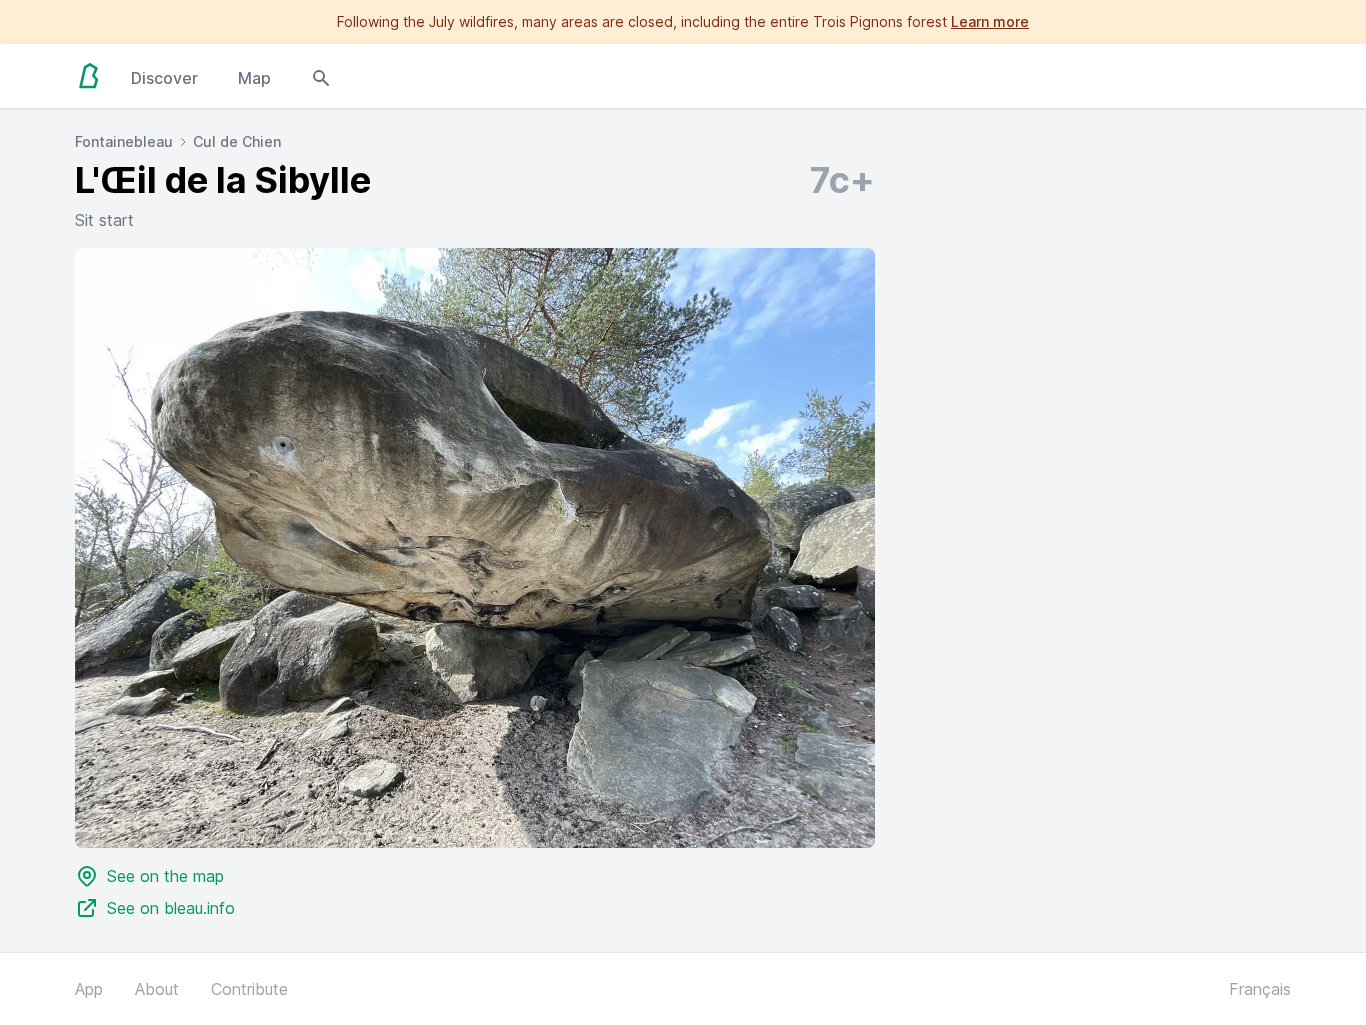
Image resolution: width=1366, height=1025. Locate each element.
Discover (164, 78)
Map (254, 78)
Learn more (990, 21)
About (157, 989)
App (89, 989)
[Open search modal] (321, 76)
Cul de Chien (237, 141)
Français (1260, 989)
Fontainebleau (124, 141)
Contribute (249, 989)
